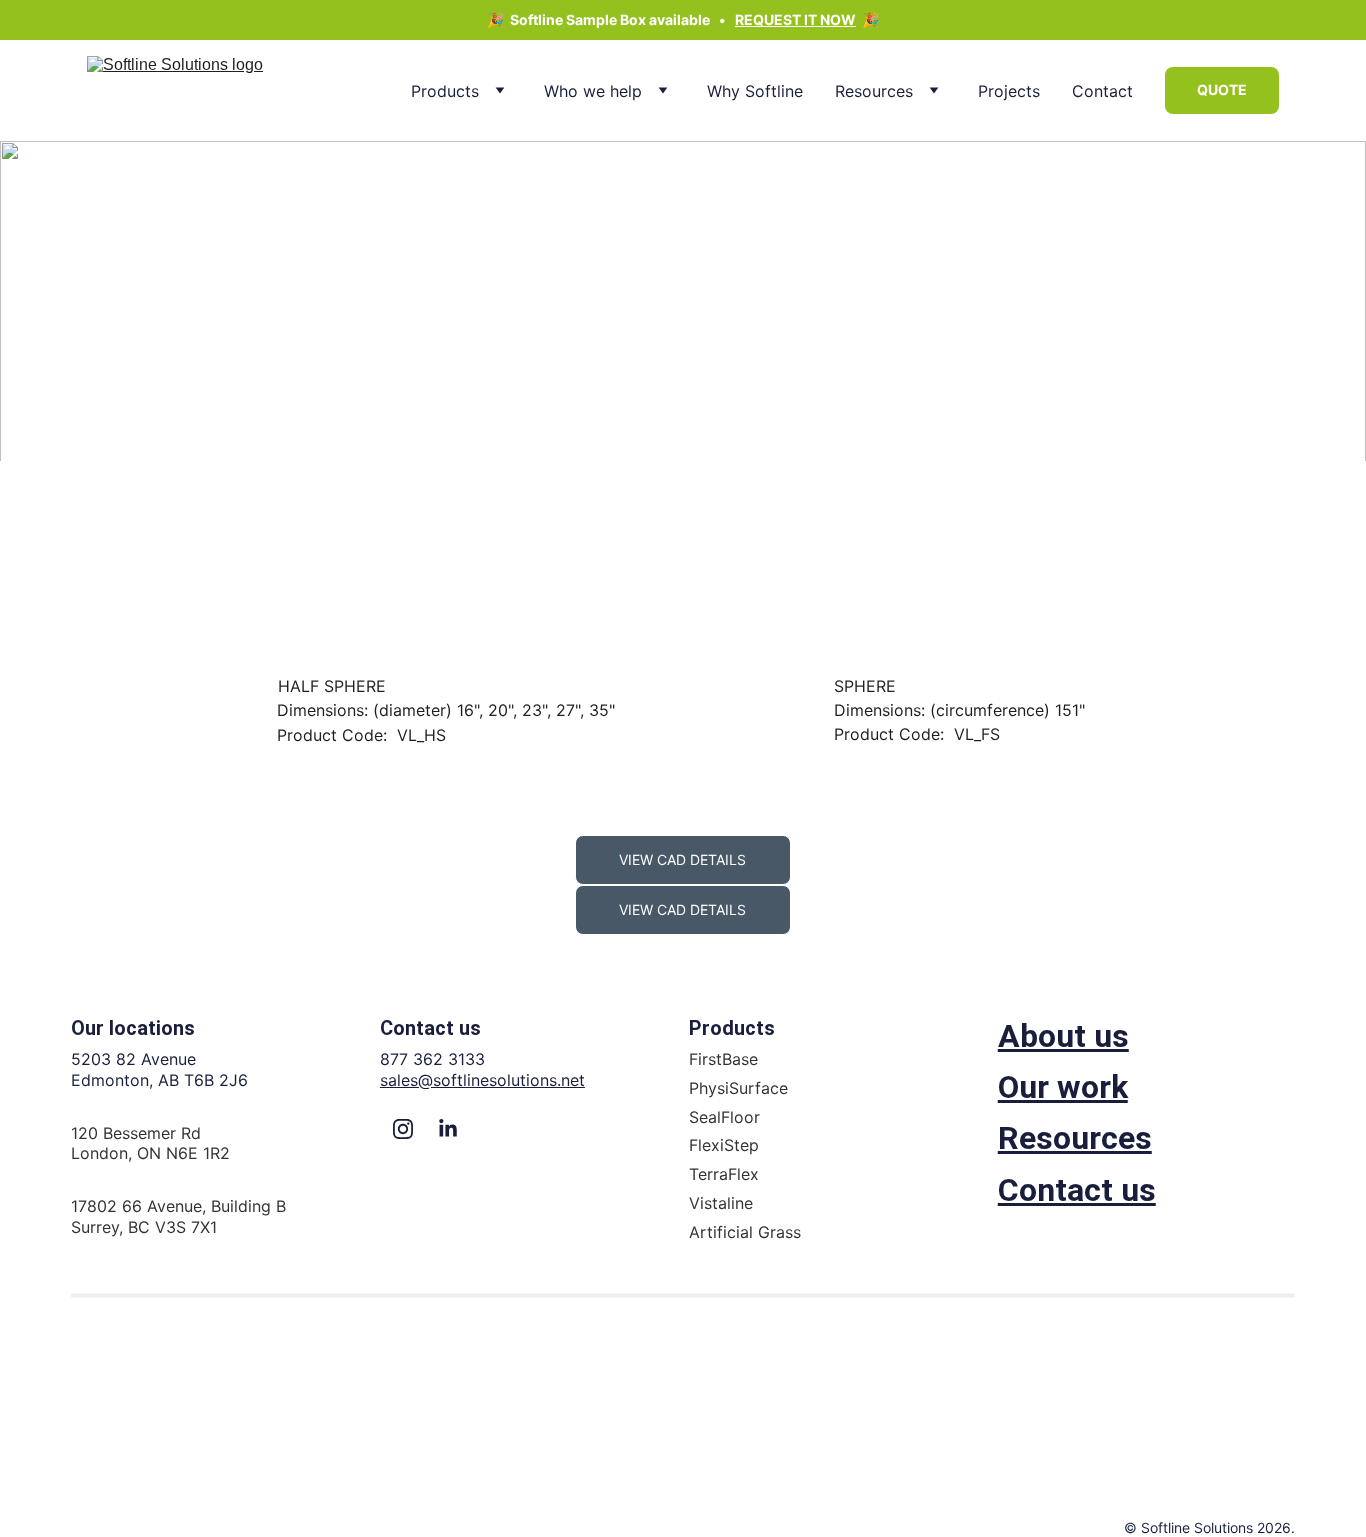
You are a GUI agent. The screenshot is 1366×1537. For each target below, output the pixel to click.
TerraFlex (724, 1174)
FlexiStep (724, 1145)
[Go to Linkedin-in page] (448, 1129)
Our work (1063, 1087)
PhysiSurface (738, 1088)
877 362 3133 (432, 1059)
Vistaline (721, 1203)
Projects (1009, 91)
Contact (1102, 91)
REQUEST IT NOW (795, 19)
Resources (874, 91)
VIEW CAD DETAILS (682, 859)
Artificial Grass (745, 1232)
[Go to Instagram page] (403, 1129)
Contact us (1077, 1190)
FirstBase (723, 1059)
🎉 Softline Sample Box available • (611, 19)
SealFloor (724, 1117)
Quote (1222, 89)
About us (1063, 1036)
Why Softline (755, 91)
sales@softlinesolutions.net (482, 1080)
